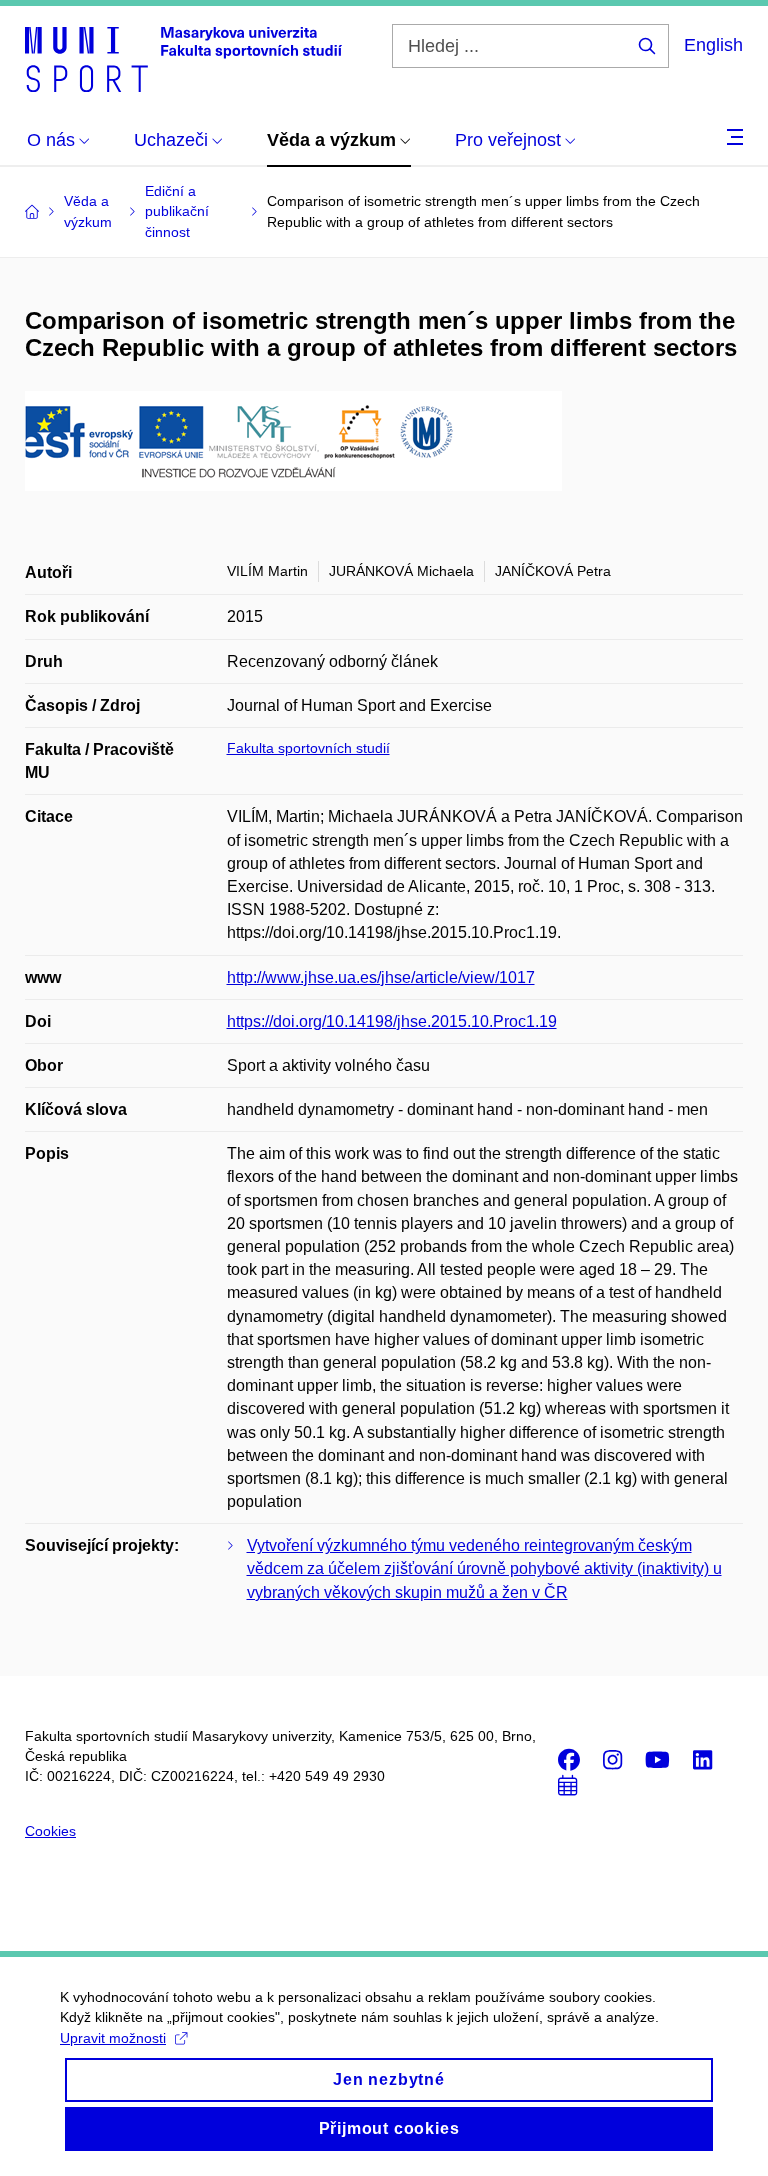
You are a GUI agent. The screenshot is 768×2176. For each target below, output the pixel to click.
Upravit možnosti (113, 2038)
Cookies (50, 1831)
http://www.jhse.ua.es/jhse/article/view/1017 (381, 977)
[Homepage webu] (183, 58)
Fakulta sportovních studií (308, 748)
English (713, 45)
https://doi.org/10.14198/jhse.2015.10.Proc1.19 (392, 1021)
